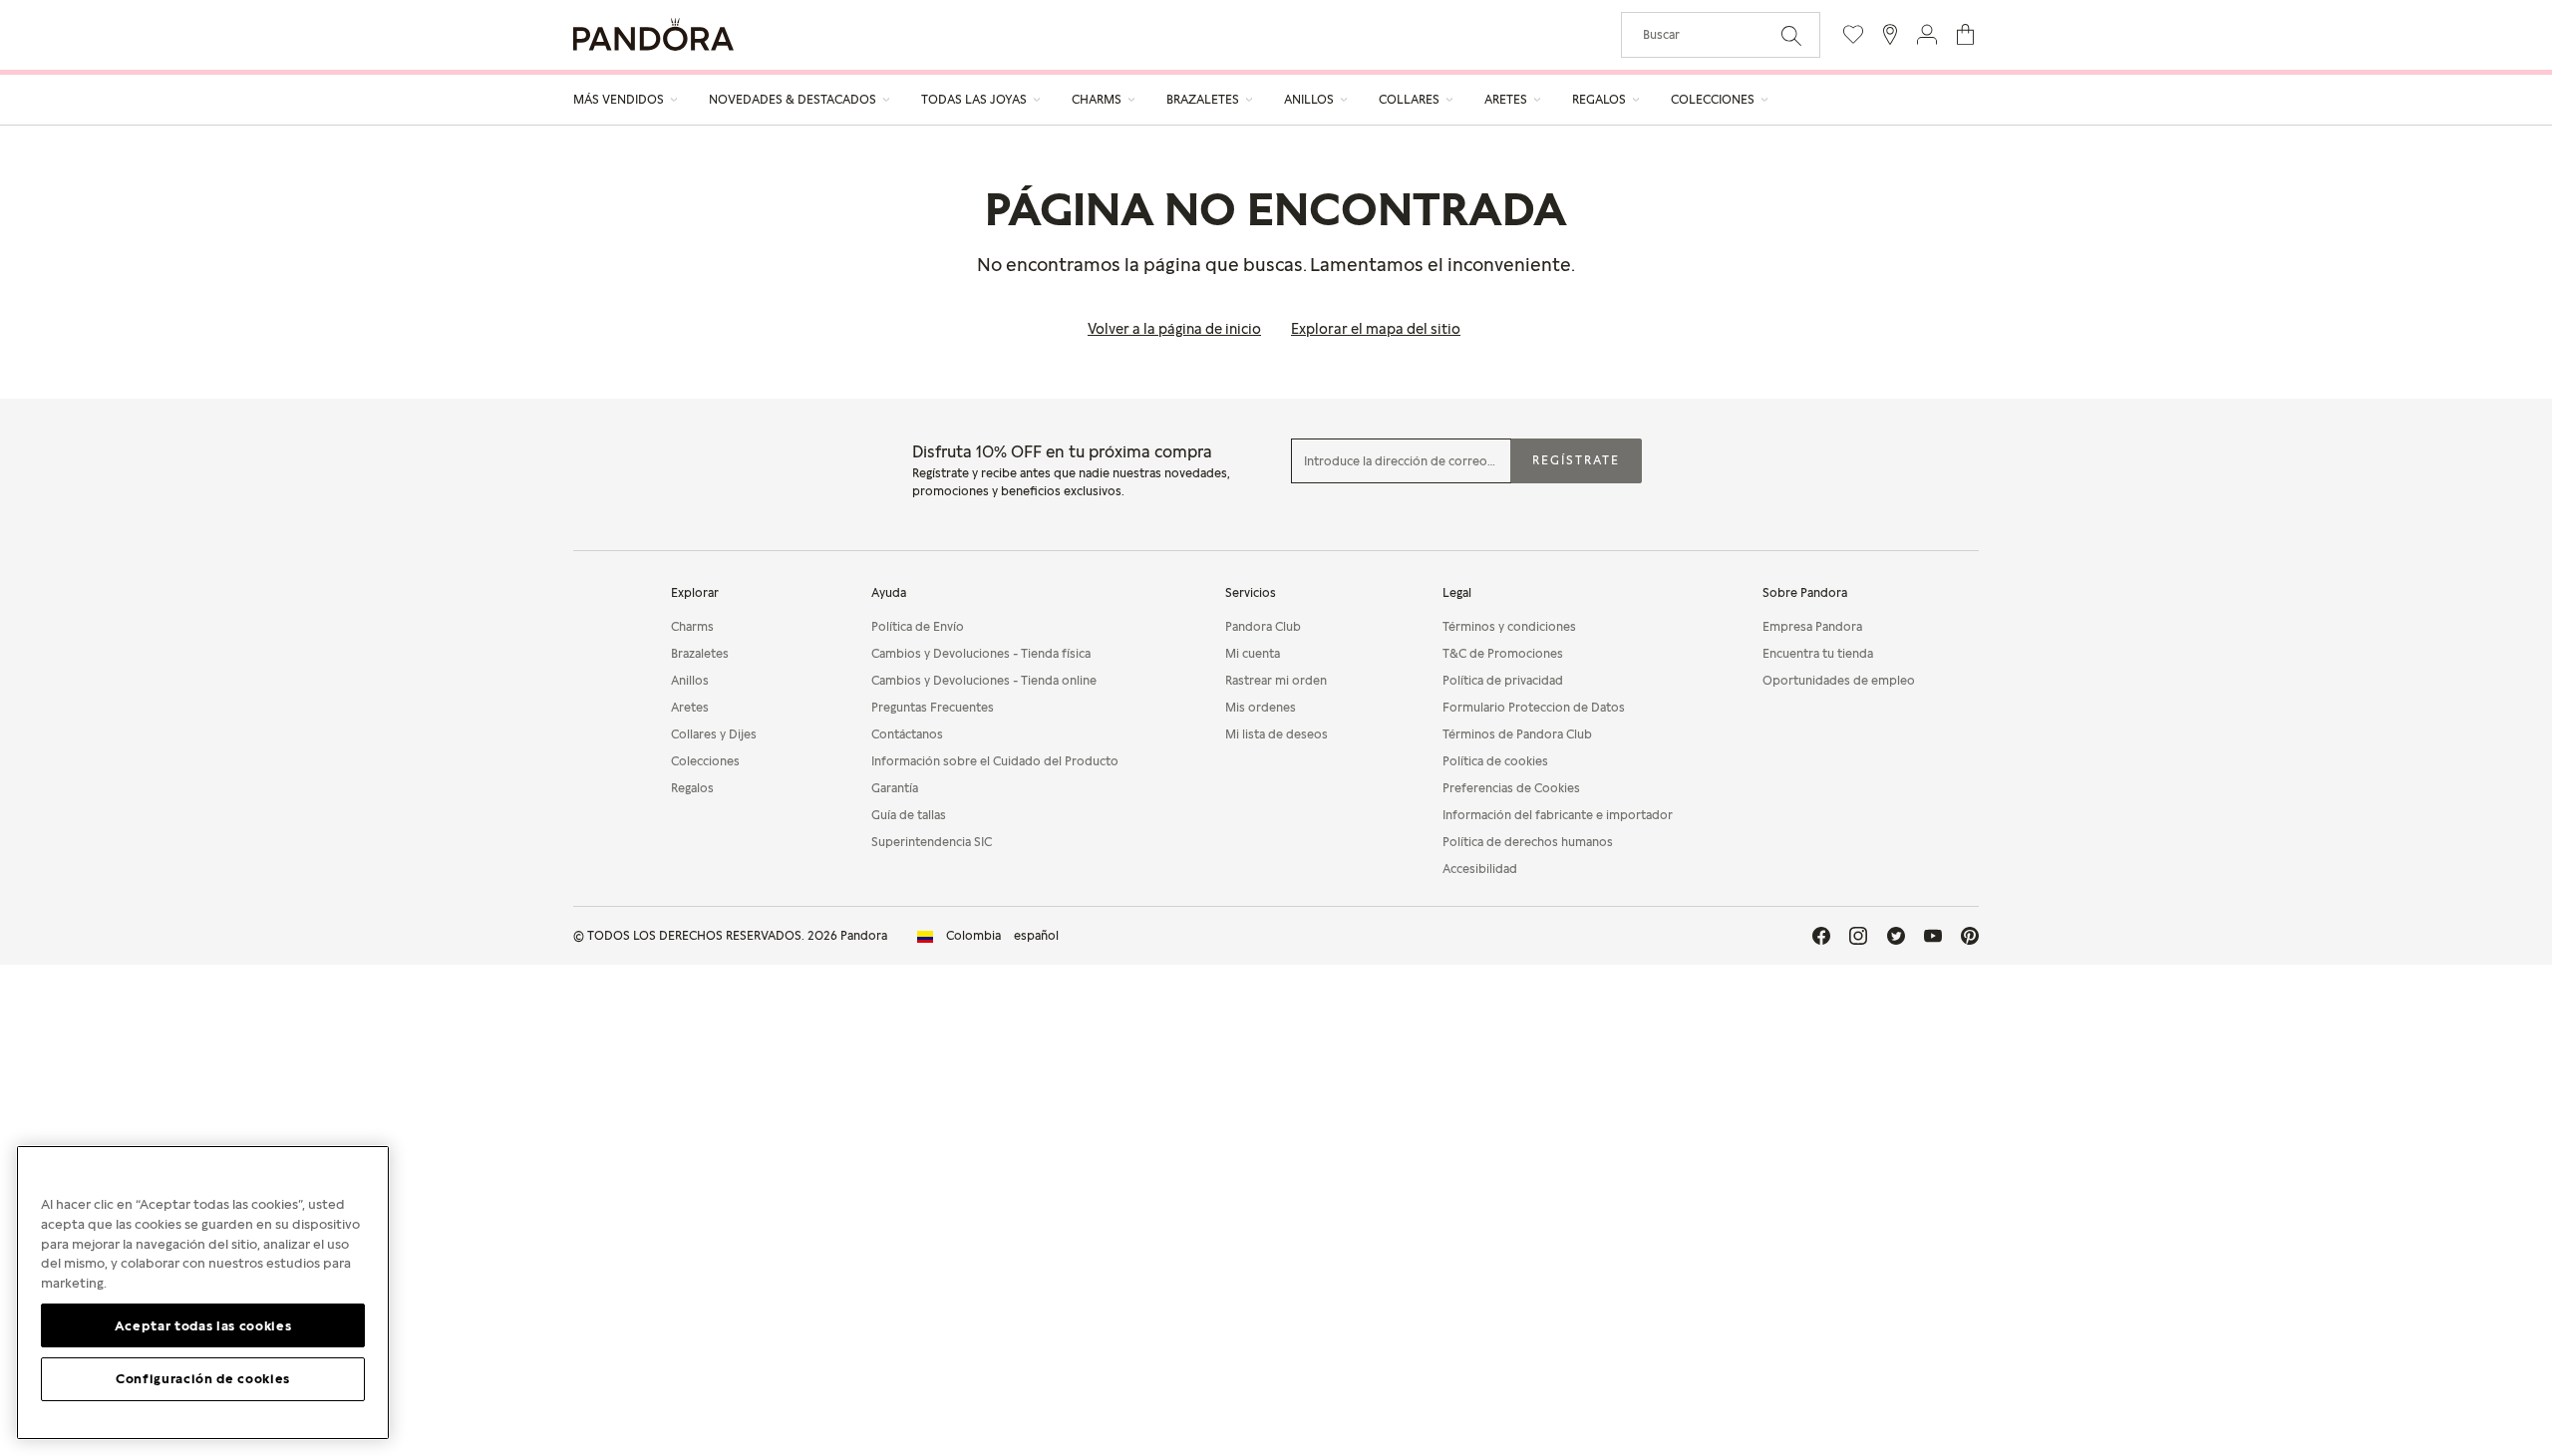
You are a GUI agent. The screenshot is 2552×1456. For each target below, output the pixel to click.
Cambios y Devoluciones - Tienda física (981, 653)
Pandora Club (1263, 626)
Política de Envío (918, 626)
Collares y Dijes (714, 734)
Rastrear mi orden (1276, 680)
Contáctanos (907, 734)
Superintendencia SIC (932, 842)
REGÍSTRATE (1576, 460)
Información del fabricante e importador (1558, 815)
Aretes (690, 707)
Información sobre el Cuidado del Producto (995, 761)
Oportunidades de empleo (1839, 680)
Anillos (690, 680)
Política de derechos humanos (1528, 842)
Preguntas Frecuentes (933, 707)
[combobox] (1721, 35)
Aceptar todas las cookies (203, 1324)
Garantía (895, 788)
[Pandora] (653, 34)
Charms (692, 626)
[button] (1927, 34)
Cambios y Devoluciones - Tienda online (984, 680)
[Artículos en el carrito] (1965, 34)
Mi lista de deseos (1276, 734)
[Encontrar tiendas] (1890, 34)
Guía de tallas (909, 815)
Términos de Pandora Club (1517, 734)
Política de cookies (1495, 761)
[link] (988, 936)
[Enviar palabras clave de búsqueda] (1791, 34)
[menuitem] (626, 100)
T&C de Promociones (1503, 653)
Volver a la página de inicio (1174, 328)
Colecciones (705, 761)
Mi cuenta (1253, 653)
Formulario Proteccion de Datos (1534, 707)
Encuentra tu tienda (1818, 653)
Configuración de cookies (203, 1378)
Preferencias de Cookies (1511, 788)
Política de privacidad (1503, 680)
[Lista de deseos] (1853, 34)
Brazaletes (700, 653)
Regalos (692, 788)
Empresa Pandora (1812, 626)
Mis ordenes (1261, 707)
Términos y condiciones (1509, 626)
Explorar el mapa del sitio (1376, 328)
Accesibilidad (1480, 869)
